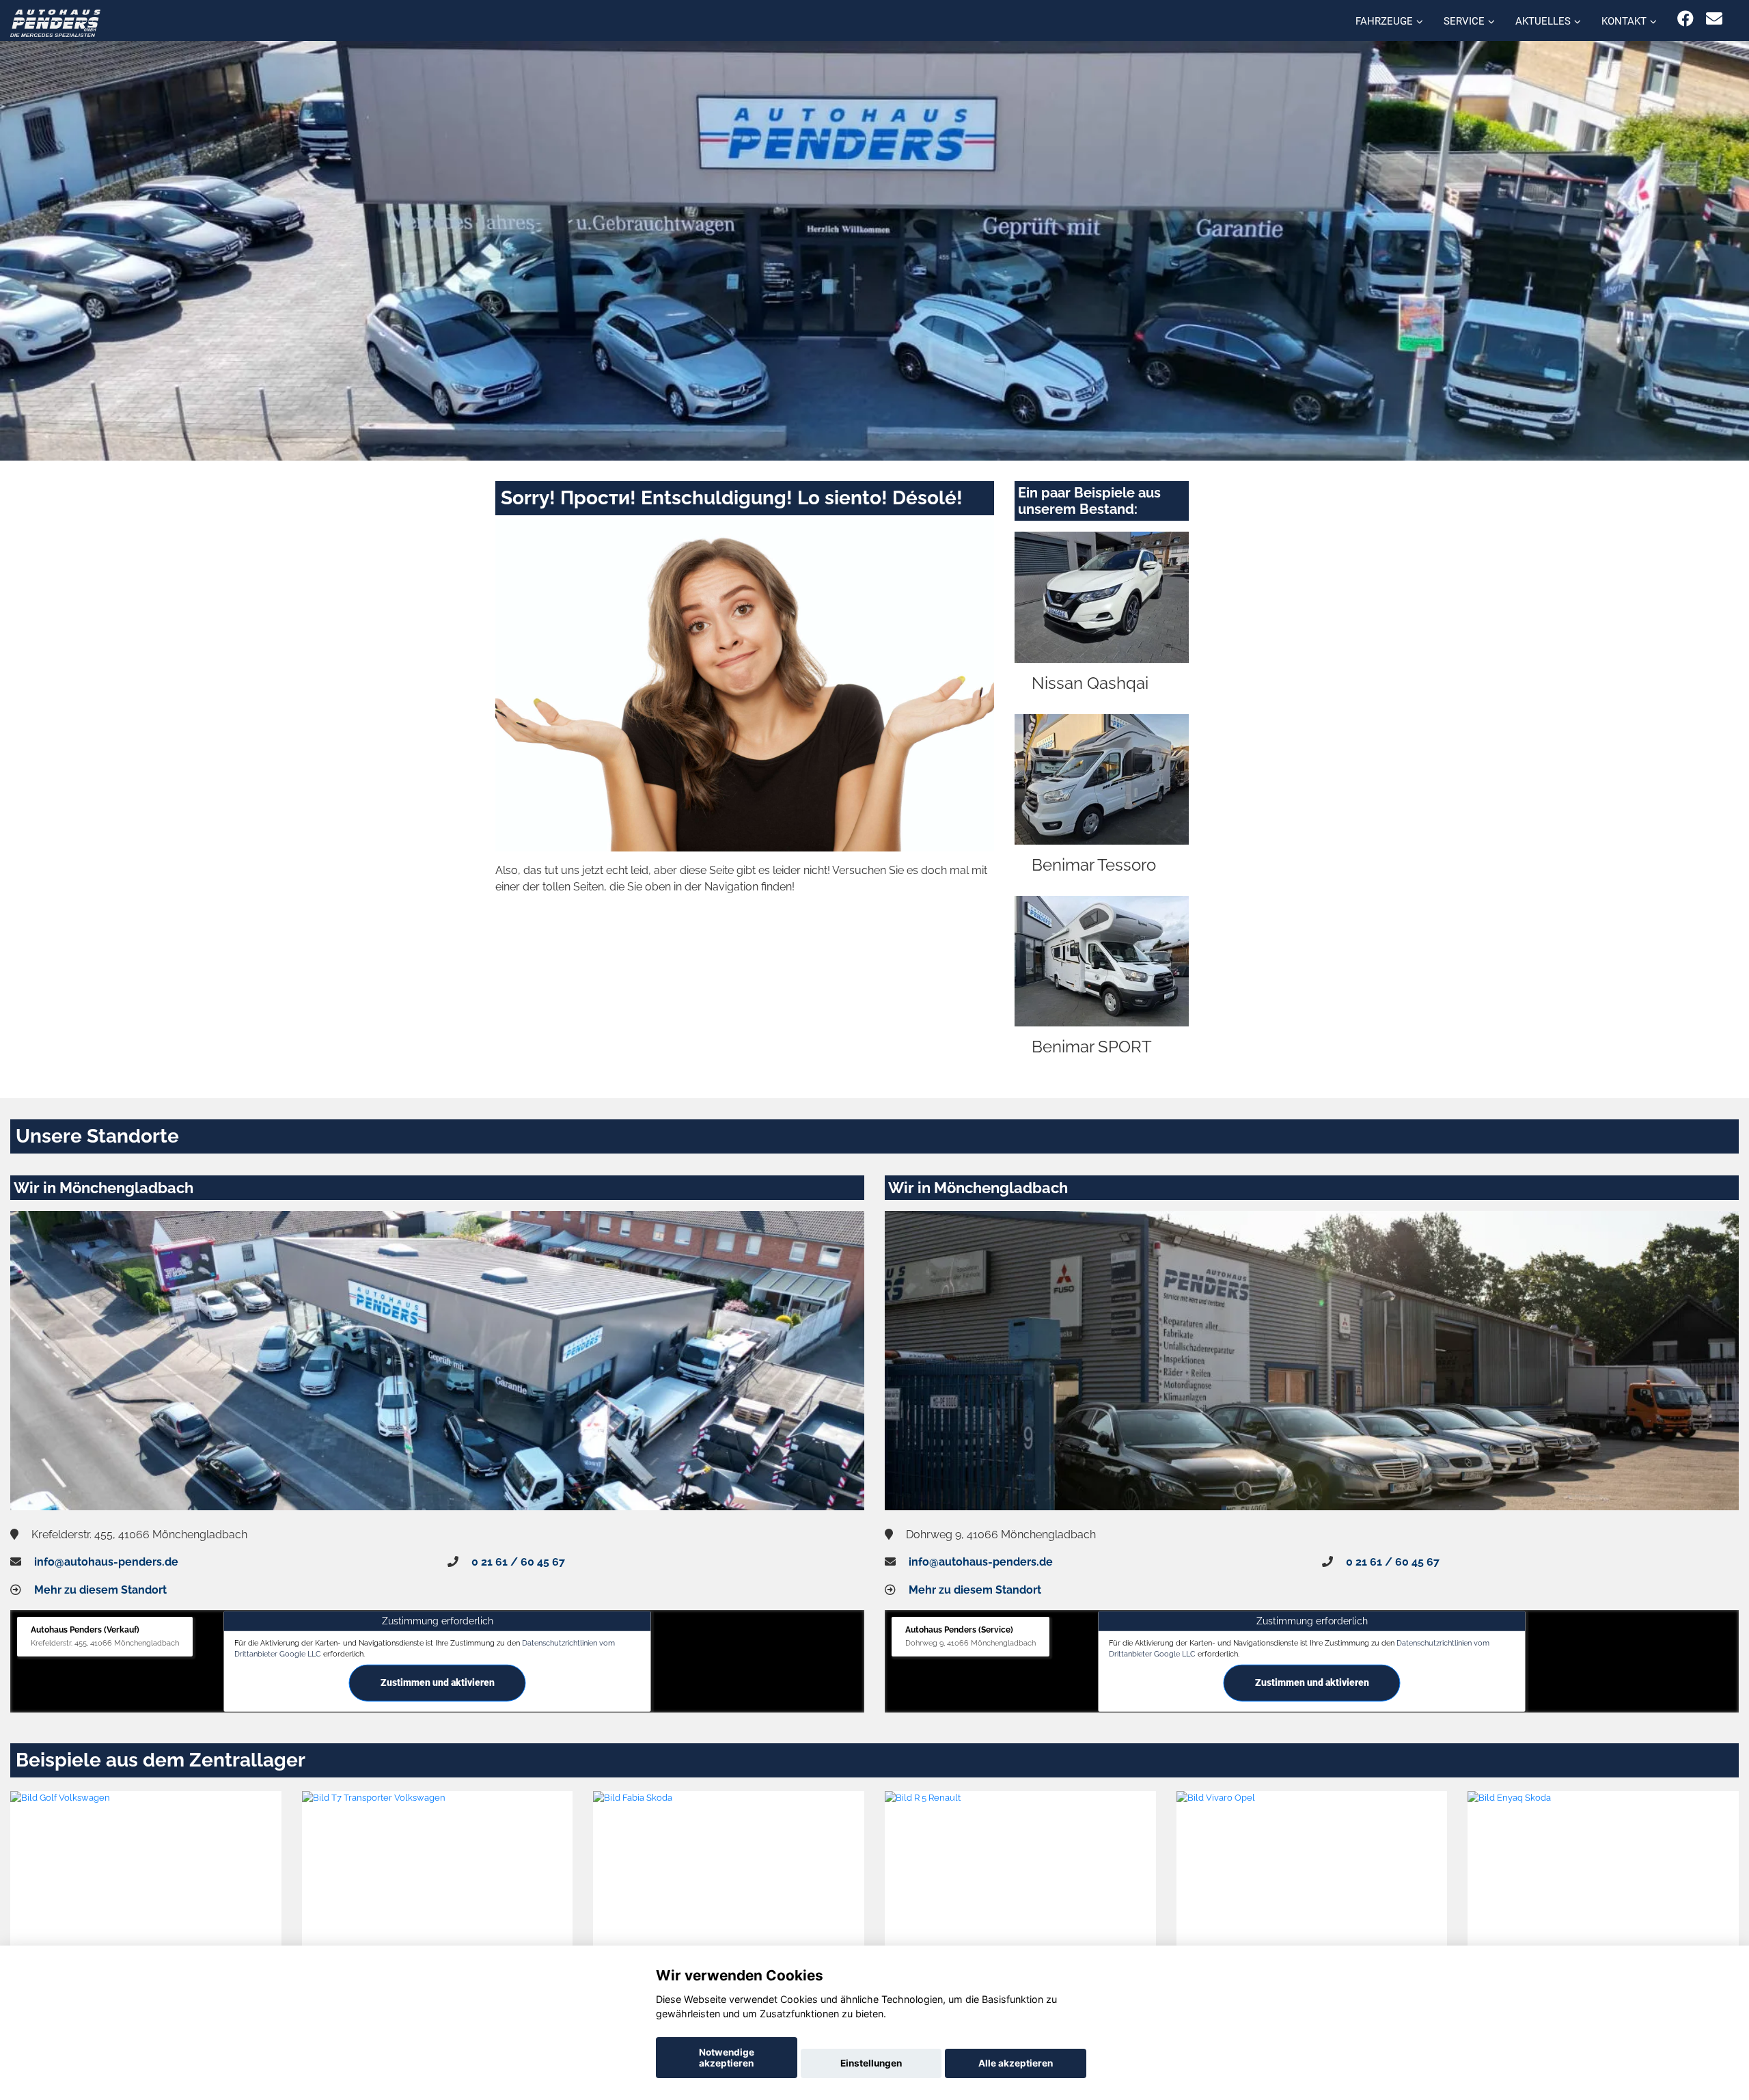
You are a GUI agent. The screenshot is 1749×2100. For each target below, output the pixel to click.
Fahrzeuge (1384, 21)
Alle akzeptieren (1016, 2063)
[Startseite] (55, 22)
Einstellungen (871, 2063)
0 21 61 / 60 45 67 (518, 1562)
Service (1464, 21)
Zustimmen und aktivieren (438, 1682)
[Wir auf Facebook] (1685, 19)
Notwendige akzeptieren (727, 2058)
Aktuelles (1543, 21)
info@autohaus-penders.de (106, 1562)
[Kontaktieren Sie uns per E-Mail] (1714, 19)
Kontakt (1624, 21)
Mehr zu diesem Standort (100, 1590)
